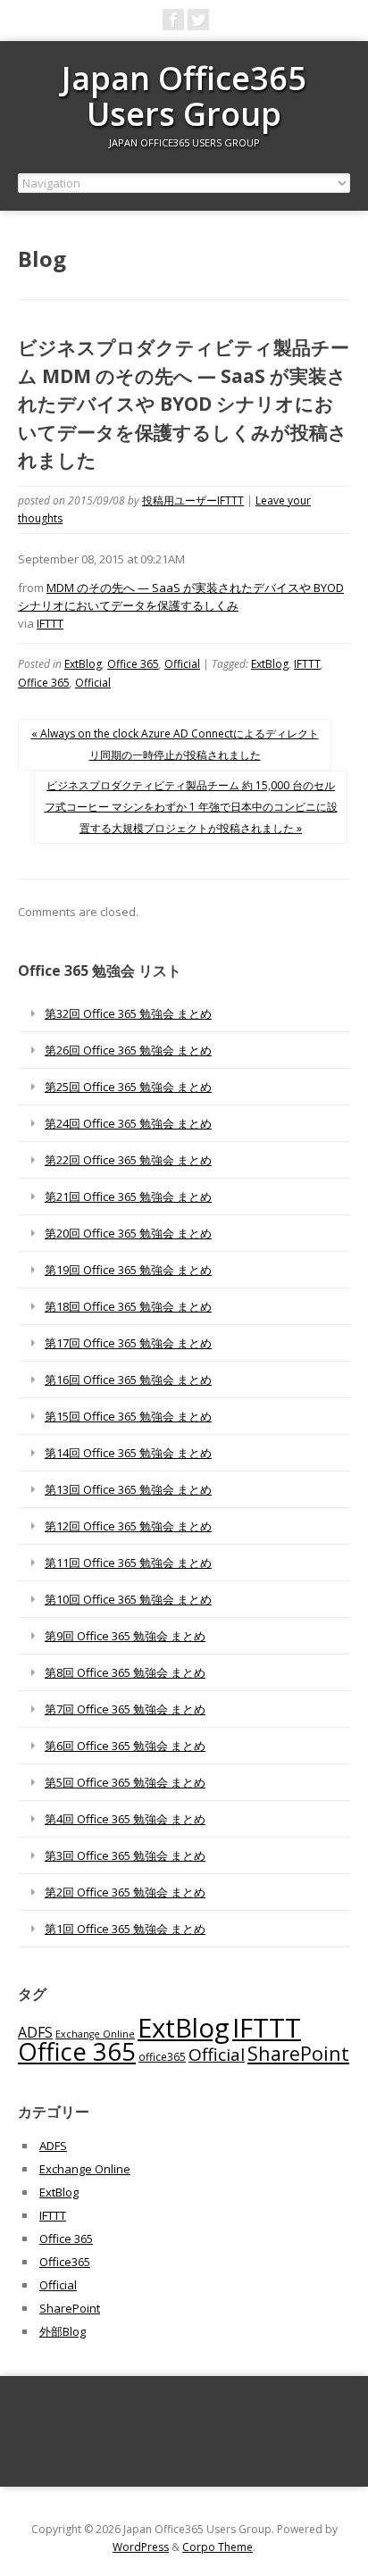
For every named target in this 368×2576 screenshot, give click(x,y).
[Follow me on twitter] (198, 20)
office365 (162, 2056)
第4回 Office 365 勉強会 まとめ (125, 1819)
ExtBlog (83, 664)
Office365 (65, 2262)
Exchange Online (95, 2034)
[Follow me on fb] (173, 20)
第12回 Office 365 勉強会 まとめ (128, 1526)
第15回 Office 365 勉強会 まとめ (128, 1416)
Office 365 (133, 664)
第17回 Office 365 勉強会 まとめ (128, 1343)
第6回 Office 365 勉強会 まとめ (125, 1746)
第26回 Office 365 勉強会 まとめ (128, 1050)
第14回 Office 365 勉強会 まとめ (128, 1453)
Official (182, 664)
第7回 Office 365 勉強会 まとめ (125, 1709)
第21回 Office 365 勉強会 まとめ (128, 1196)
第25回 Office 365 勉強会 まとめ (128, 1087)
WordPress (141, 2547)
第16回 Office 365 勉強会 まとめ (128, 1380)
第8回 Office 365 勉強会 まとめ (125, 1672)
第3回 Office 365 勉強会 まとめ (125, 1855)
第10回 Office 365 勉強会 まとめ (128, 1599)
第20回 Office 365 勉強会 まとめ (128, 1233)
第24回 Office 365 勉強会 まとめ (128, 1123)
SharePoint (298, 2053)
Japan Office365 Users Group (184, 96)
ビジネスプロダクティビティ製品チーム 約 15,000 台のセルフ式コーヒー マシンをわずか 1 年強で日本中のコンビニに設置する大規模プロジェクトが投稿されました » (191, 807)
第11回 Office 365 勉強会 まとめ (128, 1563)
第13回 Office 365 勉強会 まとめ (128, 1489)
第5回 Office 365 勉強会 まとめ (125, 1782)
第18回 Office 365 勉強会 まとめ (128, 1306)
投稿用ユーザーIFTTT (193, 500)
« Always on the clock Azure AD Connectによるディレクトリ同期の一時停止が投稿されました (175, 744)
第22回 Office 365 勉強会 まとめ (128, 1160)
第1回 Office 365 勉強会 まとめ (125, 1929)
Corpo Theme (217, 2547)
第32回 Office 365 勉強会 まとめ (128, 1013)
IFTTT (50, 623)
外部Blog (63, 2331)
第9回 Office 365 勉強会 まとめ (125, 1636)
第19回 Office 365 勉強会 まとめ (128, 1270)
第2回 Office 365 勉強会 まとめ (125, 1892)
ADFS (35, 2032)
